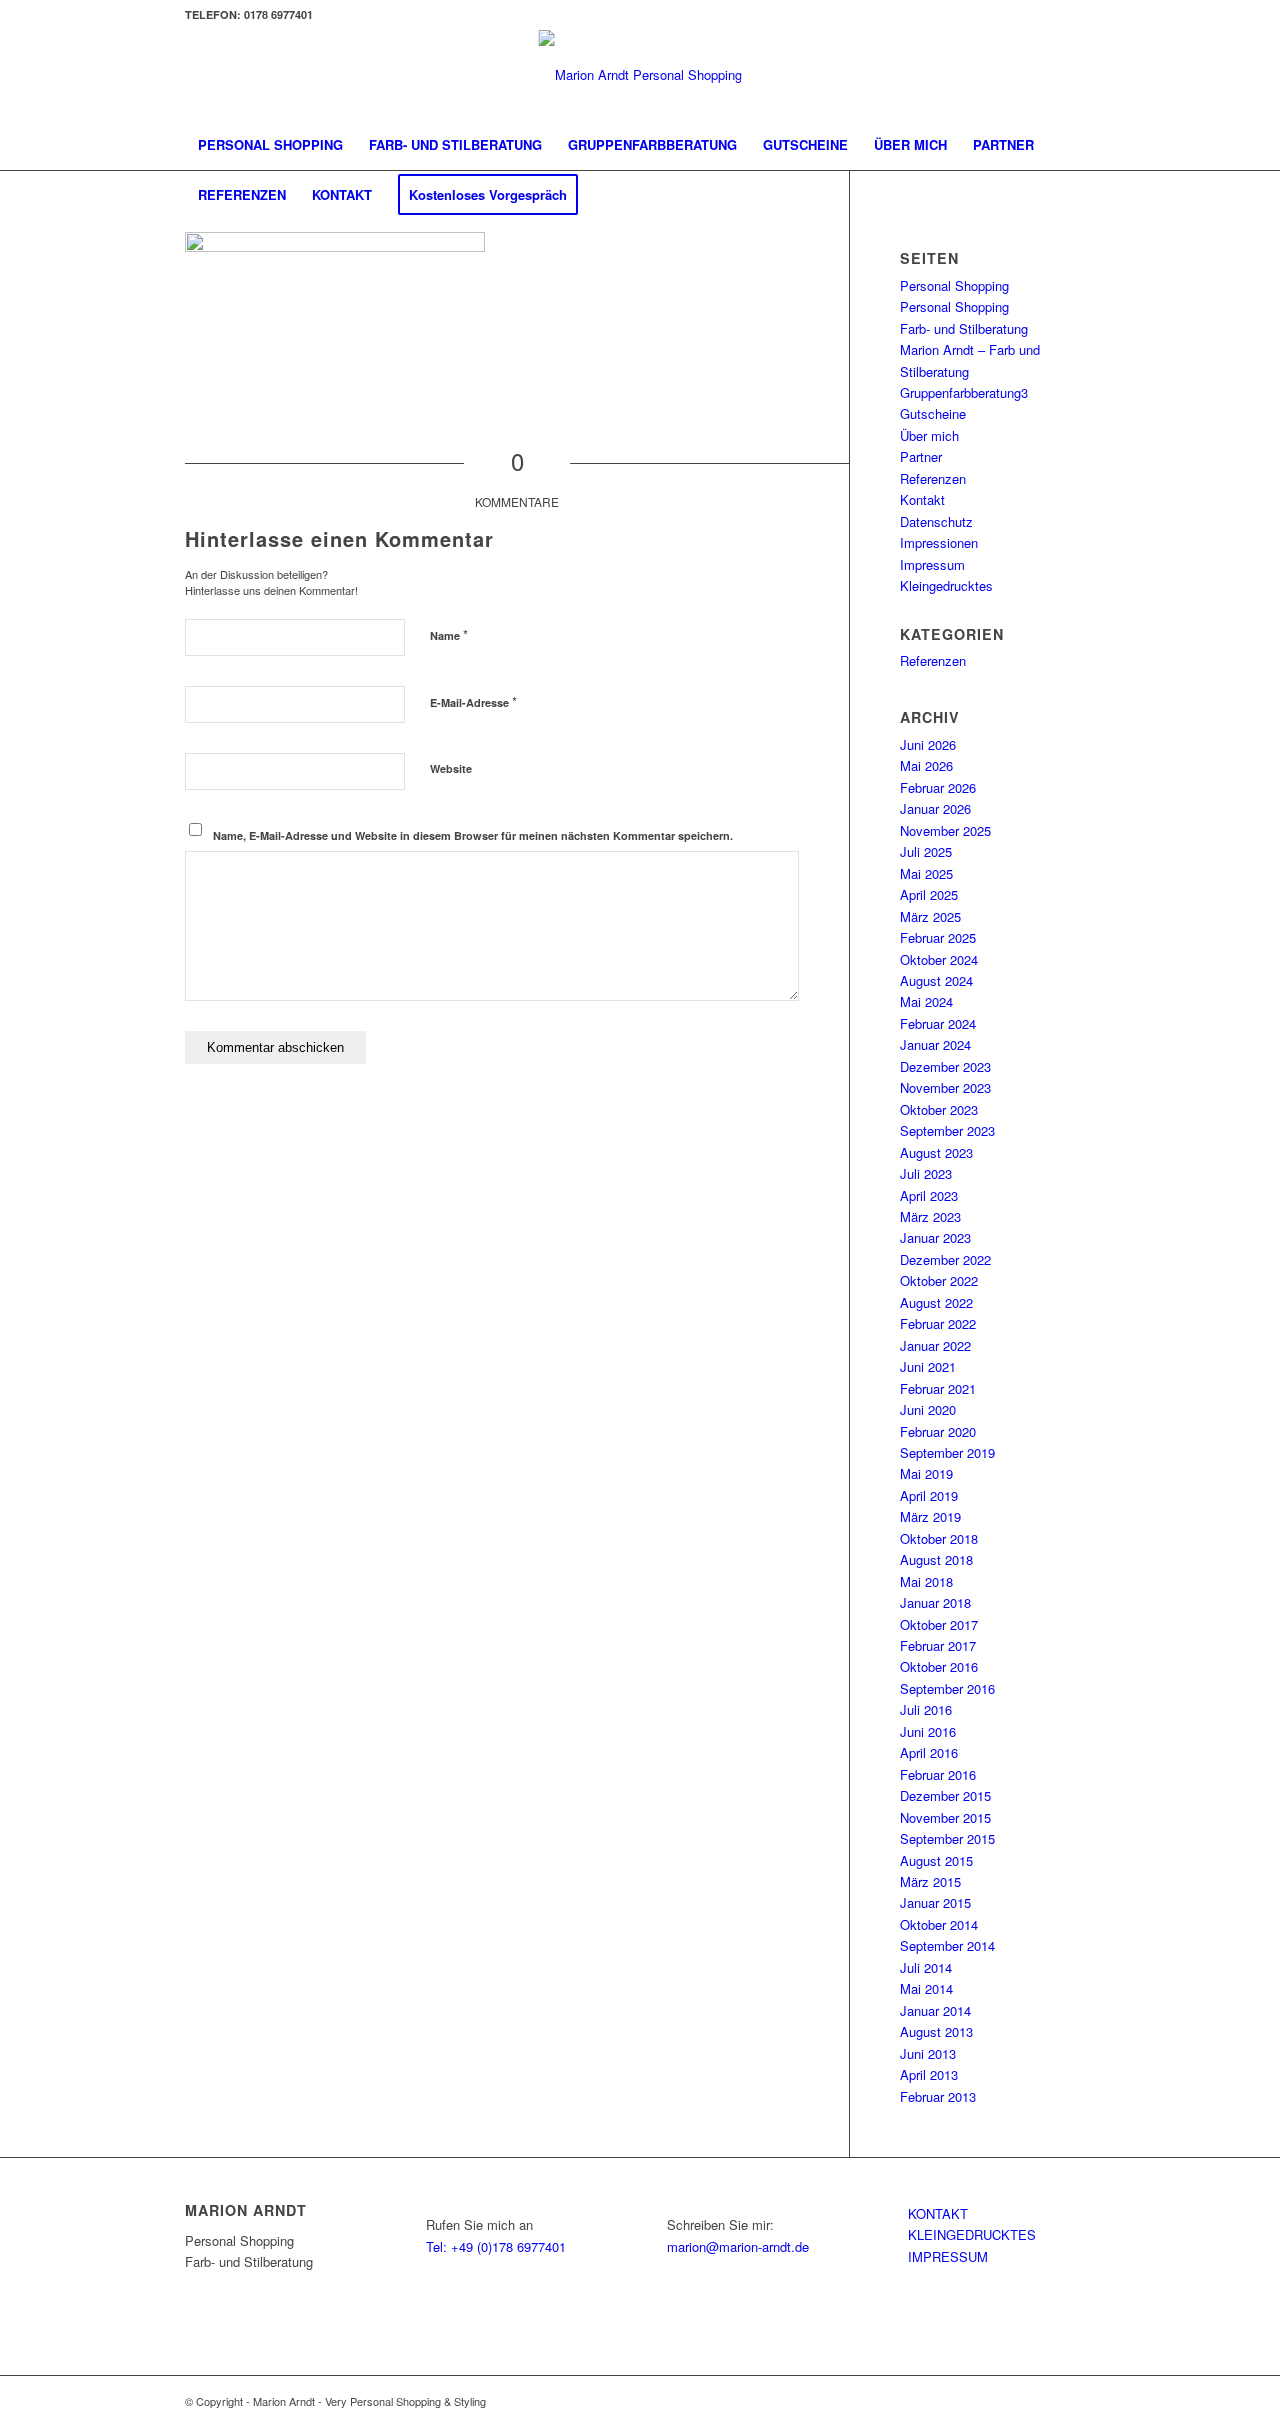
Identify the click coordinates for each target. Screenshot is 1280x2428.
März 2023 (930, 1216)
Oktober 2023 (939, 1109)
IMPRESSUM (948, 2256)
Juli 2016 (926, 1709)
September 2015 (947, 1838)
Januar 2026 (935, 808)
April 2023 (929, 1195)
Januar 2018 (935, 1602)
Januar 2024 (935, 1044)
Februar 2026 (938, 787)
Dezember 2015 (945, 1795)
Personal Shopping (954, 285)
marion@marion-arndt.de (738, 2246)
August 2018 (936, 1559)
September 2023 (947, 1130)
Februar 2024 (938, 1023)
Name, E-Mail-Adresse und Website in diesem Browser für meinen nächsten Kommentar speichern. (473, 835)
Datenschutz (936, 521)
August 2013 (936, 2031)
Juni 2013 (928, 2053)
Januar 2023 (935, 1237)
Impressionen (939, 542)
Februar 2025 (938, 937)
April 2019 (929, 1495)
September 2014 (947, 1945)
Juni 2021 (928, 1366)
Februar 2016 (938, 1774)
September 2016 (947, 1688)
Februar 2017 (938, 1645)
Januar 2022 (935, 1345)
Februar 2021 (938, 1388)
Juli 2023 (926, 1173)
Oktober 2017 (939, 1624)
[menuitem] (270, 145)
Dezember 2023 (945, 1066)
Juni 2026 (928, 744)
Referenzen (933, 478)
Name (449, 634)
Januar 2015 (935, 1902)
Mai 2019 (926, 1473)
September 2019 (947, 1452)
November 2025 (945, 830)
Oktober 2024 (939, 959)
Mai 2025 (926, 873)
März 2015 (930, 1881)
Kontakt (922, 499)
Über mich (929, 435)
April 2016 (929, 1752)
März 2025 (930, 916)
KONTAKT (938, 2213)
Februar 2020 (938, 1431)
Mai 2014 (926, 1988)
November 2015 (945, 1817)
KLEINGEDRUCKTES (972, 2234)
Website (451, 768)
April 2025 (929, 894)
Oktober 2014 (939, 1924)
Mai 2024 (926, 1001)
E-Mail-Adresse (473, 701)
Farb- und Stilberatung (964, 328)
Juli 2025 (926, 851)
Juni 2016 (928, 1731)
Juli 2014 (926, 1967)
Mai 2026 (926, 765)
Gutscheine (933, 413)
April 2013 (929, 2074)
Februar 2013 (938, 2096)
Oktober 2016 (939, 1666)
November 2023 (945, 1087)
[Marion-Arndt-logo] (640, 75)
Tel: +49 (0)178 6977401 (496, 2246)
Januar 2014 (935, 2010)
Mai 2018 (926, 1581)
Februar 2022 (938, 1323)
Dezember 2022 (945, 1259)
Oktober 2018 (939, 1538)
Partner (921, 456)
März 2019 (930, 1516)
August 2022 (936, 1302)
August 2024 (936, 980)
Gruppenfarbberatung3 (964, 392)
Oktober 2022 (939, 1280)
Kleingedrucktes (946, 585)
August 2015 (936, 1860)
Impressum (932, 564)
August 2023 (936, 1152)
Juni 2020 (928, 1409)
